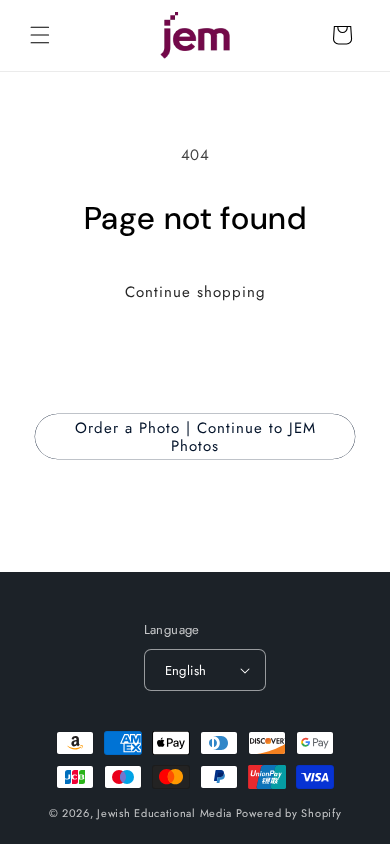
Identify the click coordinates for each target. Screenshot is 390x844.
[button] (40, 35)
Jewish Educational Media (164, 813)
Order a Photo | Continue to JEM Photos (195, 437)
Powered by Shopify (289, 813)
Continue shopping (195, 292)
